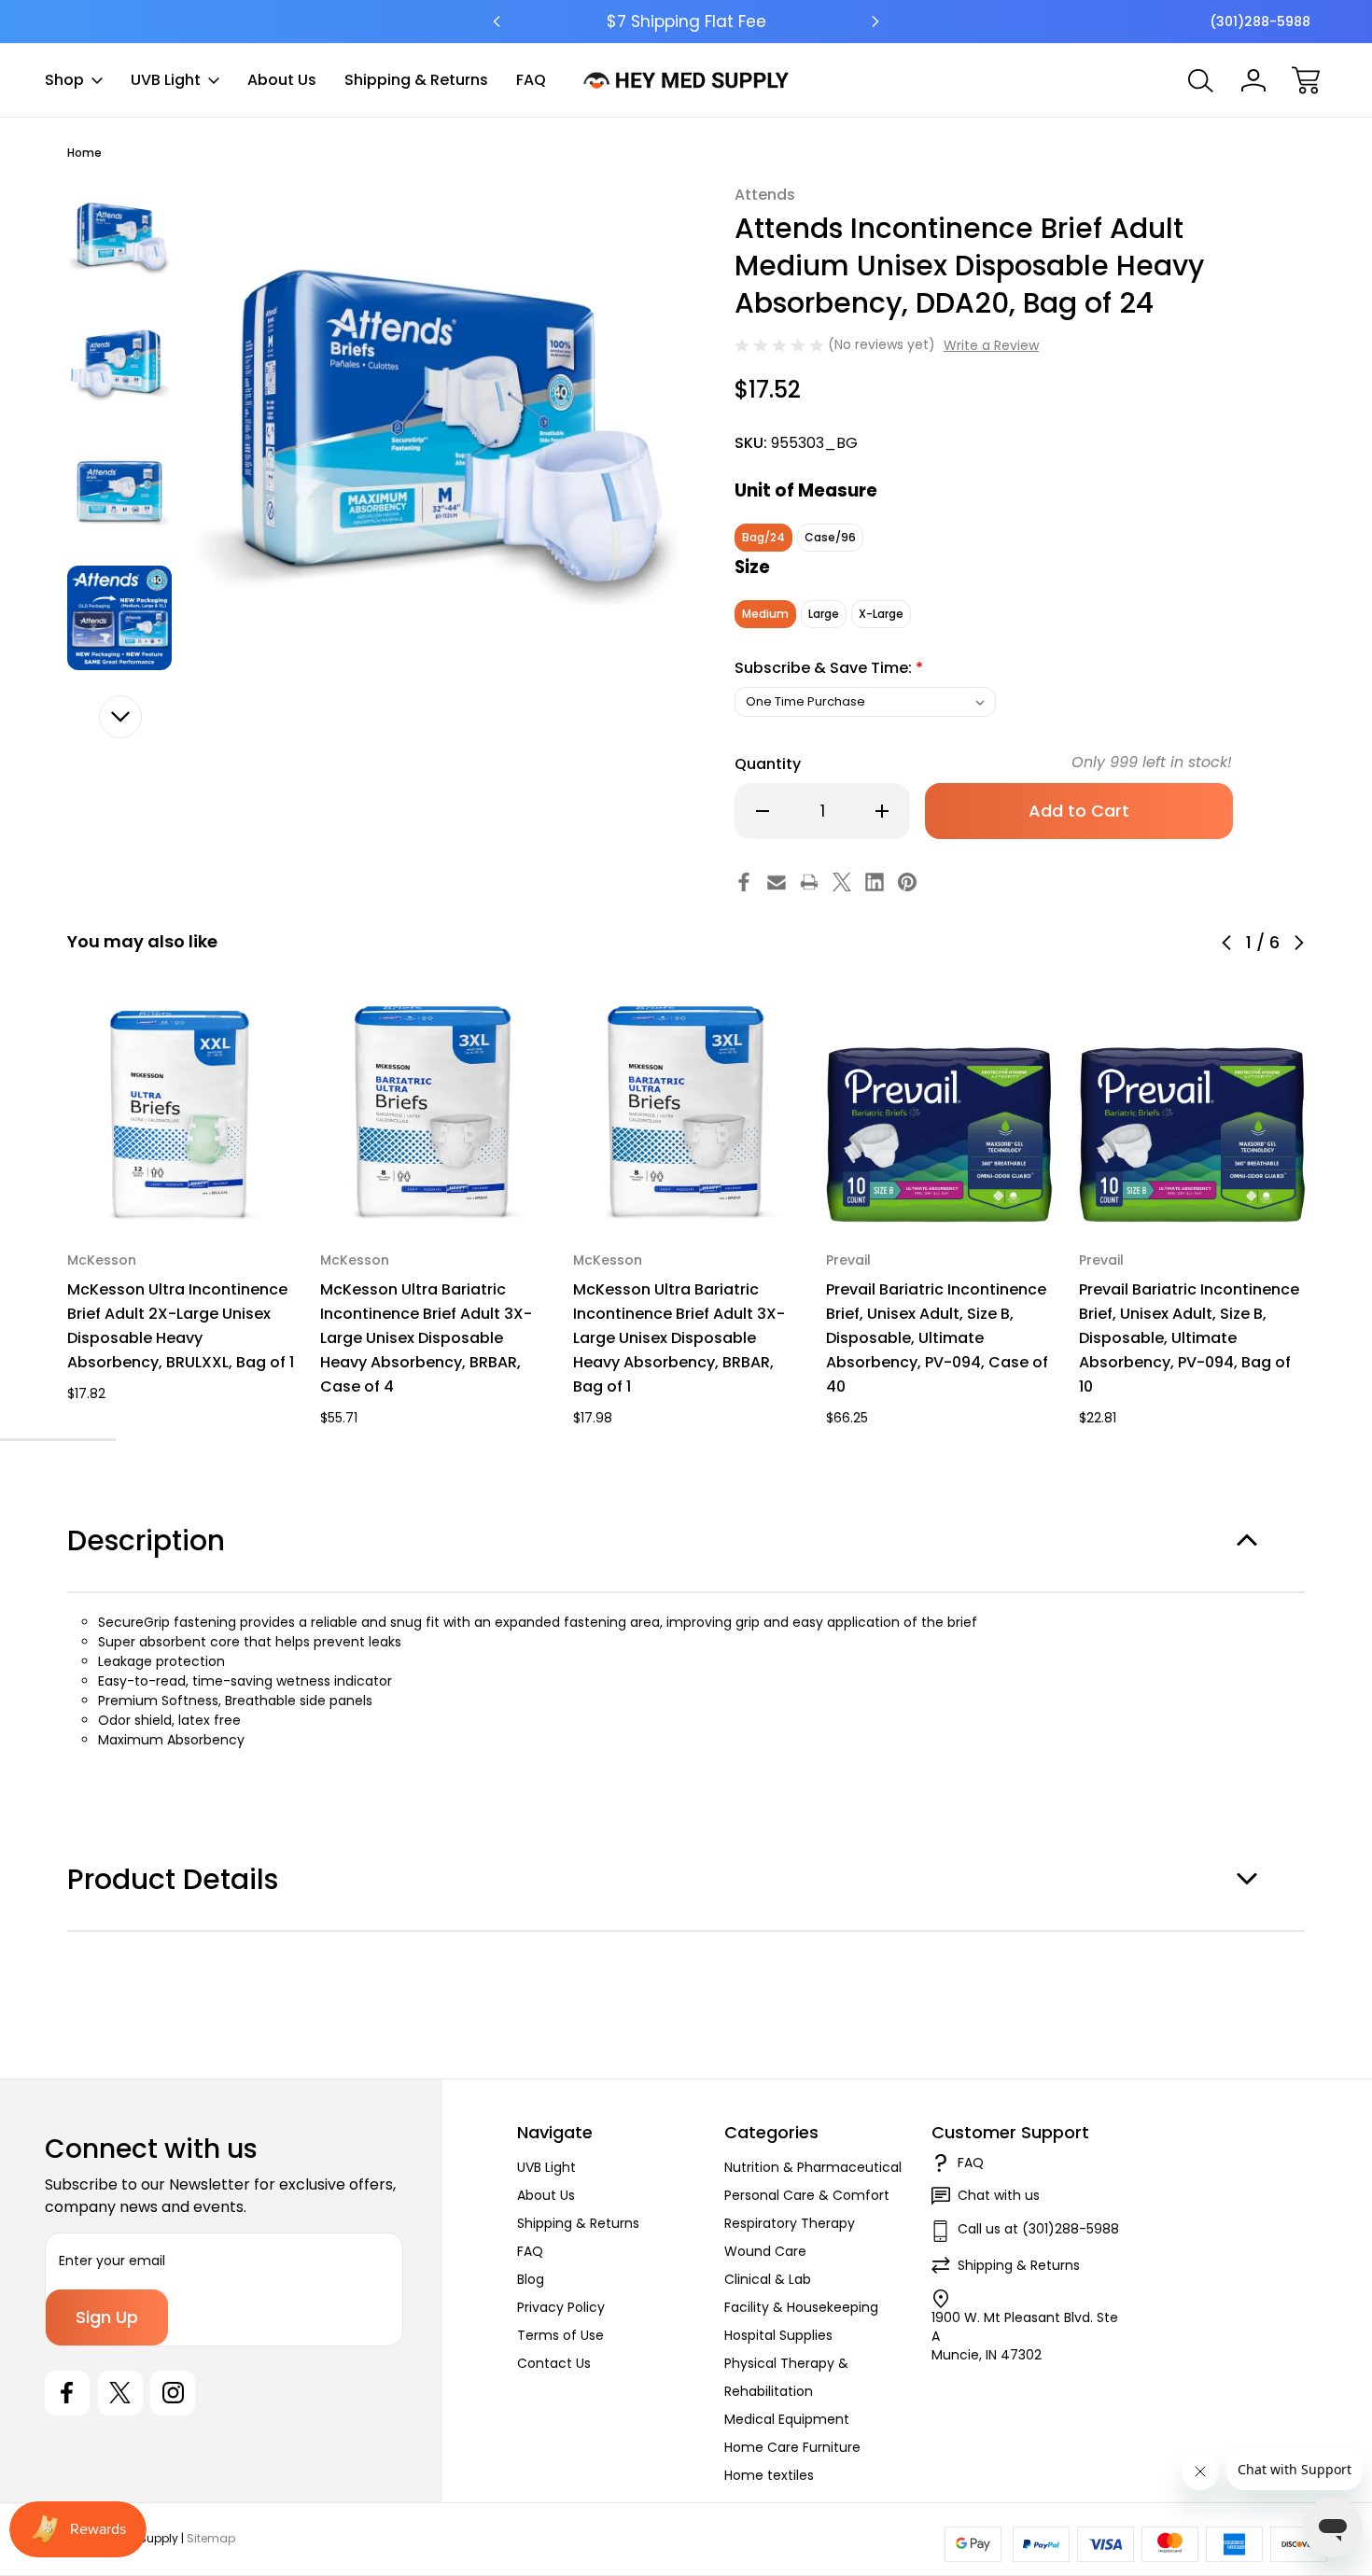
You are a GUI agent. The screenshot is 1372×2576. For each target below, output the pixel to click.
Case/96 (830, 537)
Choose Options (181, 1182)
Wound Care (765, 2251)
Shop (64, 80)
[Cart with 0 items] (1306, 80)
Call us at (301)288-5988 (1038, 2229)
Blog (531, 2279)
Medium (765, 614)
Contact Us (554, 2363)
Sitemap (211, 2538)
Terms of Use (560, 2335)
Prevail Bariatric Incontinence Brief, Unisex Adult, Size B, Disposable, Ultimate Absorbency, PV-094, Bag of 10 (1189, 1338)
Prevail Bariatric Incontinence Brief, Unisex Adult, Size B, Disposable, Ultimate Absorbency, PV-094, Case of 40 (937, 1338)
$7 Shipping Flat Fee (686, 21)
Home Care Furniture (792, 2447)
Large (824, 614)
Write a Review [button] (991, 345)
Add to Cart (940, 1182)
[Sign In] (1253, 80)
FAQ (531, 80)
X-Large (881, 614)
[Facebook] (744, 882)
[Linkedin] (875, 882)
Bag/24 (763, 537)
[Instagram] (173, 2393)
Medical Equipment (787, 2419)
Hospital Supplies (778, 2335)
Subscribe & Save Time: (829, 668)
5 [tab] (77, 1440)
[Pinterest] (907, 882)
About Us (282, 80)
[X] (842, 882)
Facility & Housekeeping (801, 2307)
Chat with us (999, 2195)
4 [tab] (50, 1440)
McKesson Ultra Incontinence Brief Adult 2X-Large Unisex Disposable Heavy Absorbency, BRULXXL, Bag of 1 (181, 1326)
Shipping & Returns (416, 80)
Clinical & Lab (768, 2279)
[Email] (777, 882)
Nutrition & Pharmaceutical (813, 2167)
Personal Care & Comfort (807, 2195)
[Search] (1201, 80)
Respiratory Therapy (790, 2223)
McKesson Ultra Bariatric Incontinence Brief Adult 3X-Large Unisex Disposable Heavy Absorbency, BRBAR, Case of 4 (426, 1338)
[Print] (809, 882)
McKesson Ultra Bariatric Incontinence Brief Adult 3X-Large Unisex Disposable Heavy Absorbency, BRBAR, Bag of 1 (679, 1338)
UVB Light (166, 80)
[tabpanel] (119, 237)
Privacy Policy (561, 2307)
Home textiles (769, 2475)
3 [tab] (24, 1440)
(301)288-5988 (1260, 21)
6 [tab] (103, 1440)
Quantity (768, 764)
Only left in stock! (1152, 762)
